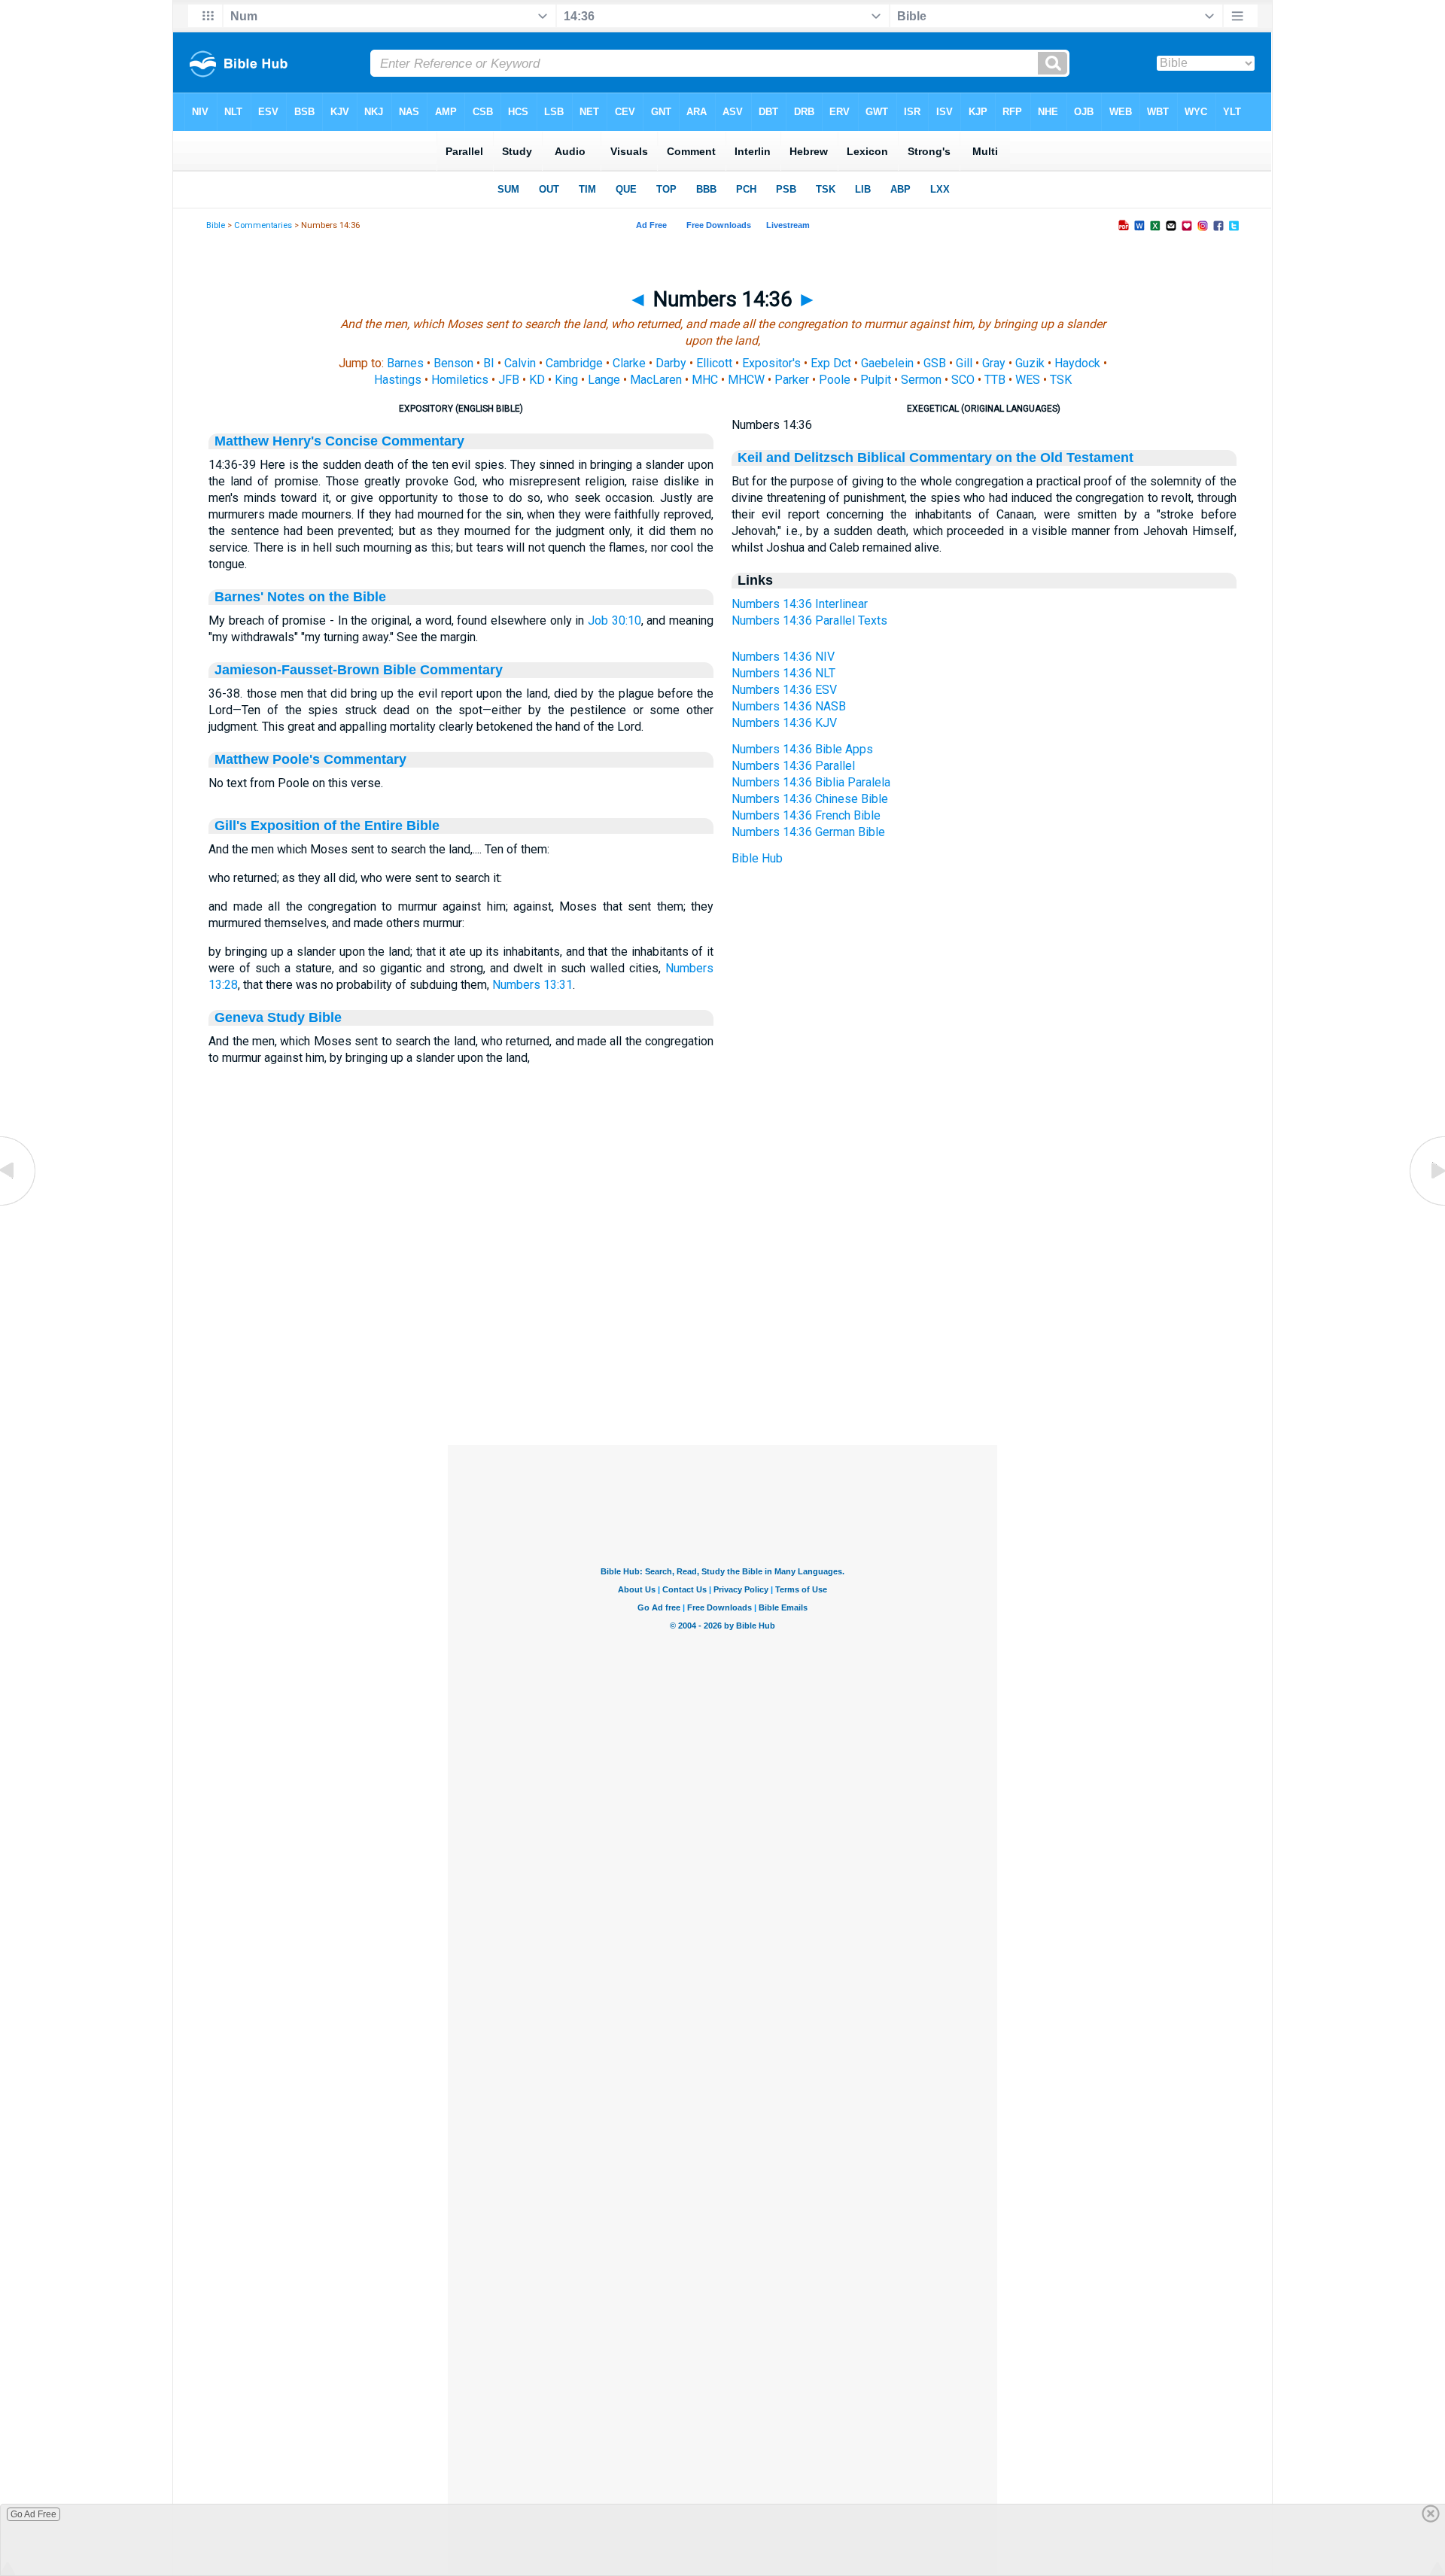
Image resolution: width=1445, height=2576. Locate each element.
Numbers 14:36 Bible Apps (802, 749)
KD (537, 380)
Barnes (405, 363)
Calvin (520, 363)
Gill (964, 363)
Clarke (629, 363)
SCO (963, 380)
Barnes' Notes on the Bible (300, 597)
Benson (453, 363)
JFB (509, 380)
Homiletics (460, 380)
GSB (935, 363)
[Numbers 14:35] (19, 1204)
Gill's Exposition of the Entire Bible (327, 826)
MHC (705, 380)
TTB (995, 380)
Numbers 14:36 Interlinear (800, 604)
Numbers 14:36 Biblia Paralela (811, 782)
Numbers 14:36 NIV (783, 657)
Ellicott (714, 363)
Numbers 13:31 (532, 985)
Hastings (398, 380)
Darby (671, 363)
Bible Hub (757, 858)
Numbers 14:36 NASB (789, 706)
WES (1028, 380)
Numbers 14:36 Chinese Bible (810, 799)
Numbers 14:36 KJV (784, 723)
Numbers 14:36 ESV (784, 690)
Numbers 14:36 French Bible (806, 815)
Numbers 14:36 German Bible (808, 832)
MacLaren (656, 380)
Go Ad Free (33, 2514)
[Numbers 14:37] (1426, 1204)
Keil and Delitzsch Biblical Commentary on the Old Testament (935, 458)
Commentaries (263, 225)
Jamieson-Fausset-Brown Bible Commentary (359, 670)
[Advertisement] (722, 1353)
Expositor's (771, 363)
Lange (604, 380)
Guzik (1030, 363)
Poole (835, 380)
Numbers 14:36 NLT (783, 673)
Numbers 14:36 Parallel (793, 766)
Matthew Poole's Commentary (310, 759)
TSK (1061, 380)
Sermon (921, 380)
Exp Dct (831, 363)
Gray (994, 363)
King (566, 380)
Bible (216, 225)
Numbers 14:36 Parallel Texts (809, 620)
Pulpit (876, 380)
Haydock (1077, 363)
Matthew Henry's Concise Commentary (339, 441)
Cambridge (574, 363)
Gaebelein (887, 363)
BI (489, 363)
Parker (792, 380)
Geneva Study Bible (278, 1017)
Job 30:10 (615, 620)
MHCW (746, 380)
